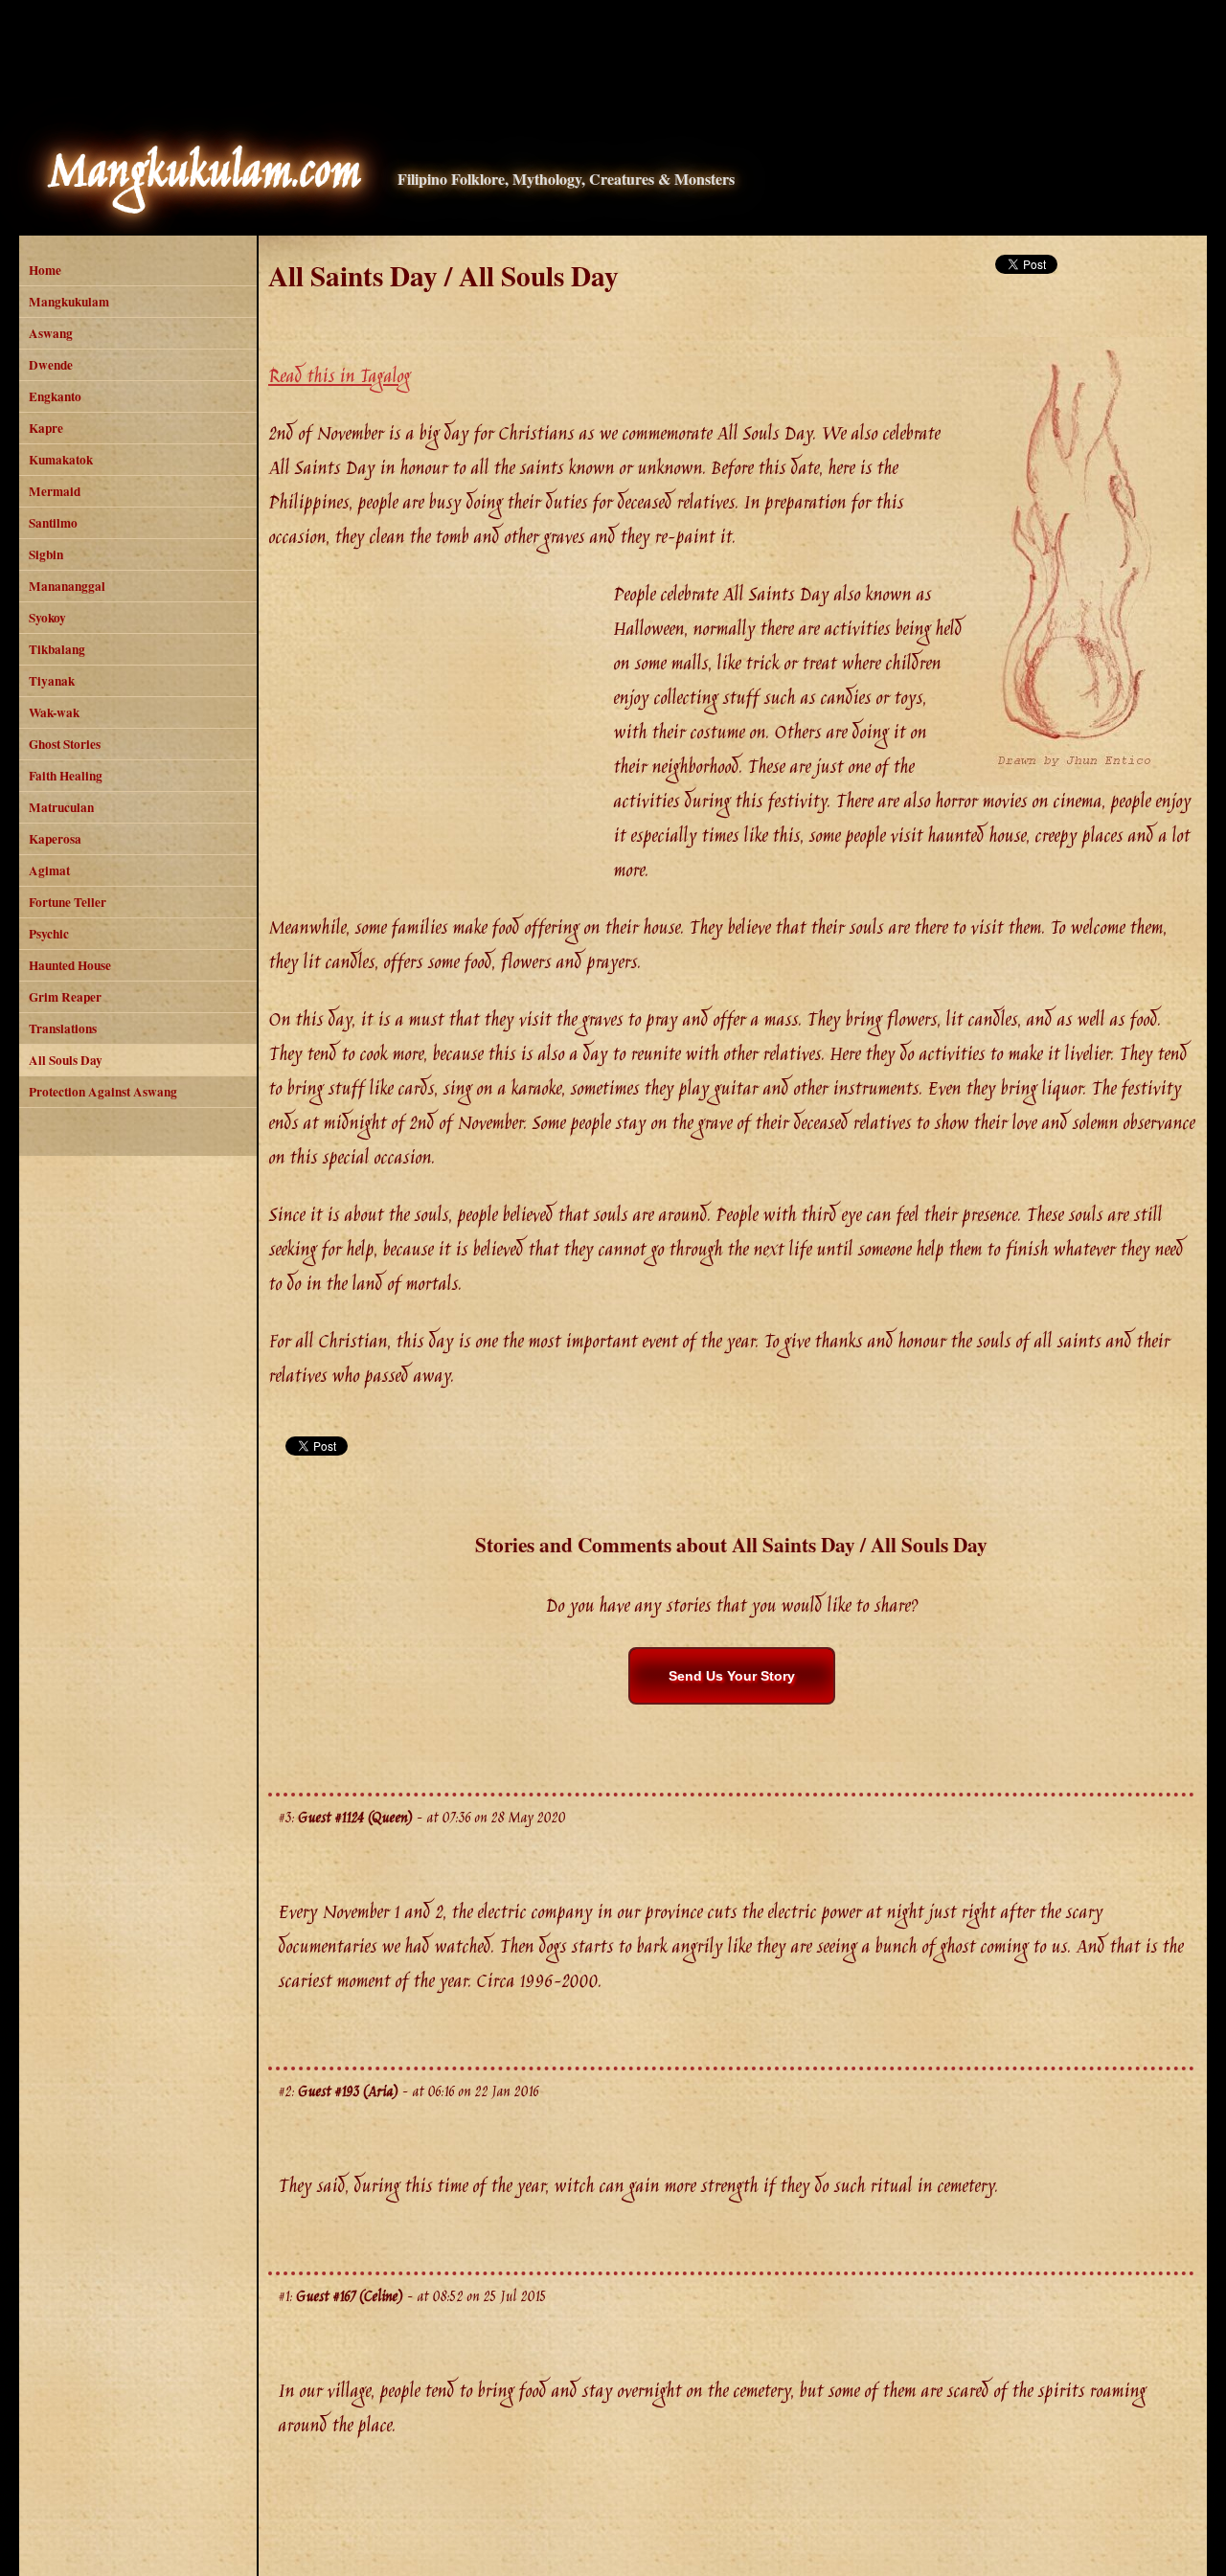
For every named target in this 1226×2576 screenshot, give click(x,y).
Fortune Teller (68, 902)
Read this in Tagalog (339, 377)
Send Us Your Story (732, 1676)
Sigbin (46, 554)
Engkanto (55, 396)
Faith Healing (66, 776)
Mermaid (55, 491)
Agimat (49, 870)
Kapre (46, 428)
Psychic (49, 934)
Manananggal (67, 586)
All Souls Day (66, 1060)
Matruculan (61, 807)
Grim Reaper (65, 997)
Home (45, 270)
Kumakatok (61, 460)
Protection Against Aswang (103, 1092)
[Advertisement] (613, 62)
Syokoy (47, 618)
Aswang (51, 333)
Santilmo (53, 523)
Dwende (51, 365)
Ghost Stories (65, 744)
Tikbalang (57, 649)
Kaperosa (55, 839)
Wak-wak (54, 712)
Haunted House (70, 965)
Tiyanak (52, 681)
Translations (63, 1028)
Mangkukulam (69, 302)
